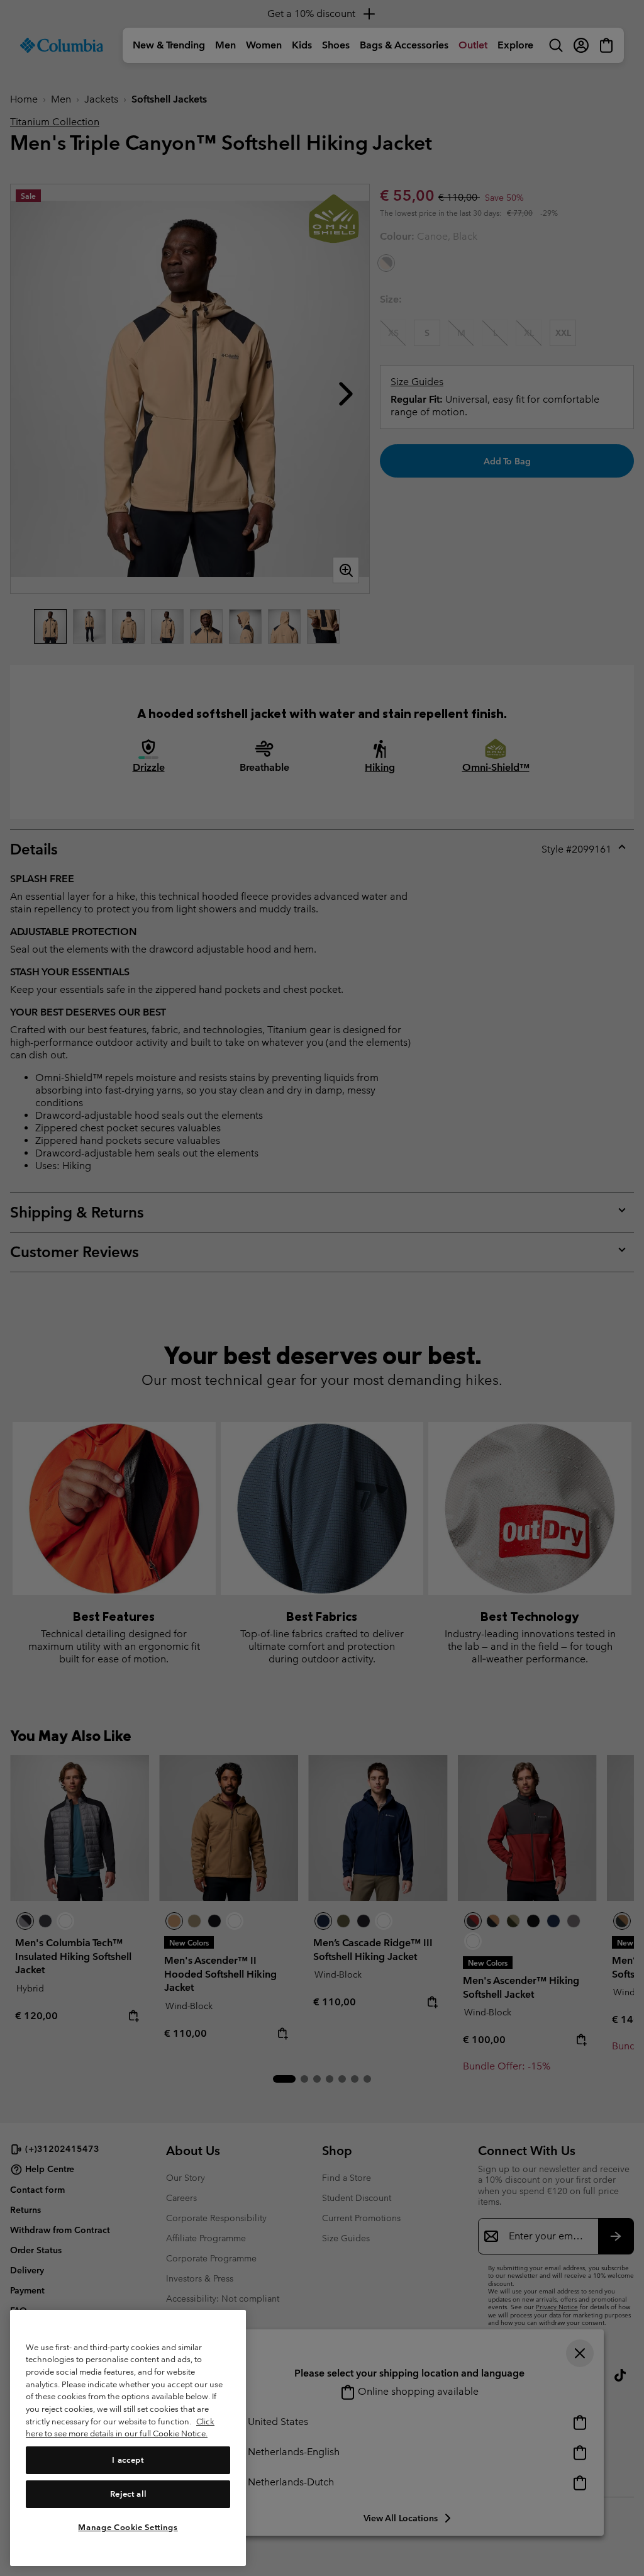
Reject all (128, 2494)
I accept (128, 2460)
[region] (128, 2438)
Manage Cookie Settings (128, 2527)
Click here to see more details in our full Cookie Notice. (120, 2428)
